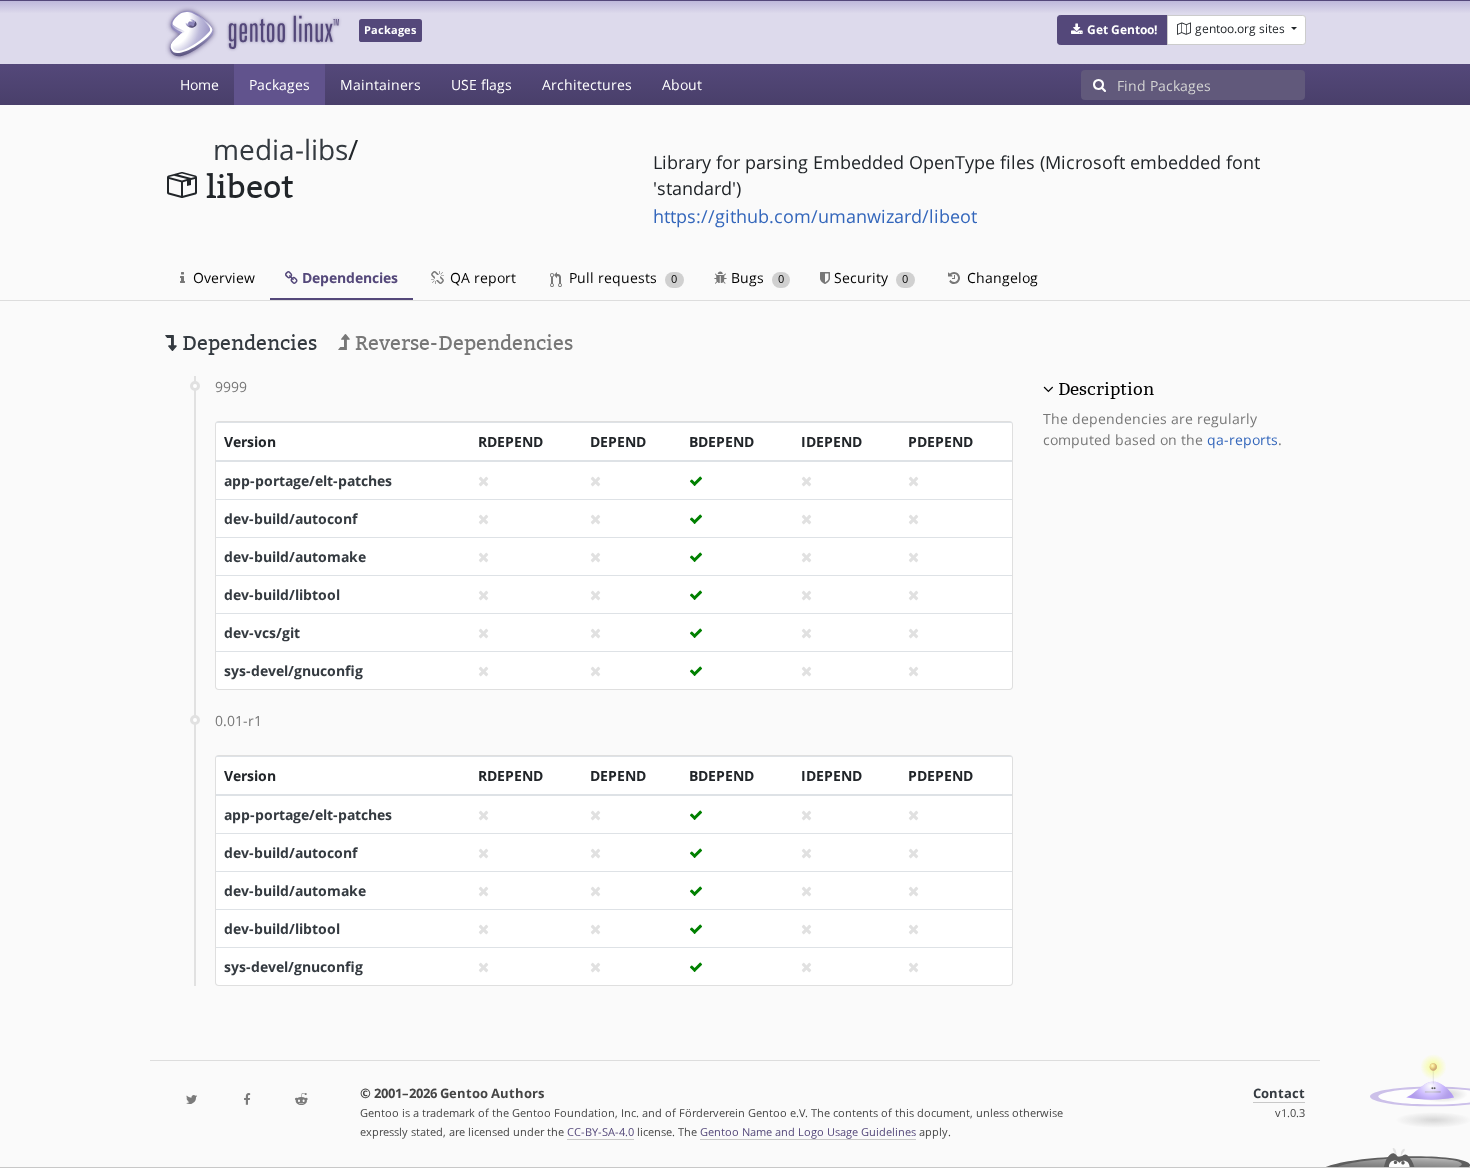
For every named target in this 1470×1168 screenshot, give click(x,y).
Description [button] (1106, 389)
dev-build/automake (295, 556)
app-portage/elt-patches (308, 480)
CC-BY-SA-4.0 (600, 1131)
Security (869, 277)
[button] (1112, 30)
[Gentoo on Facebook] (246, 1100)
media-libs (280, 149)
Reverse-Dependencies (461, 343)
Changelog (1000, 277)
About (682, 84)
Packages (279, 84)
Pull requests (621, 277)
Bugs (755, 277)
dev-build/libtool (282, 594)
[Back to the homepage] (252, 32)
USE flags (481, 84)
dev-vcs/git (262, 632)
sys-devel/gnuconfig (293, 670)
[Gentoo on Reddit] (301, 1100)
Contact (1279, 1093)
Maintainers (380, 84)
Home (199, 84)
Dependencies (348, 277)
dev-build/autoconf (290, 518)
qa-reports (1242, 439)
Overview (222, 277)
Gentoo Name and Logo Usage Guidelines (808, 1131)
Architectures (587, 84)
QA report (481, 277)
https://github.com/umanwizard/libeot (815, 216)
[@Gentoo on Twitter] (192, 1100)
